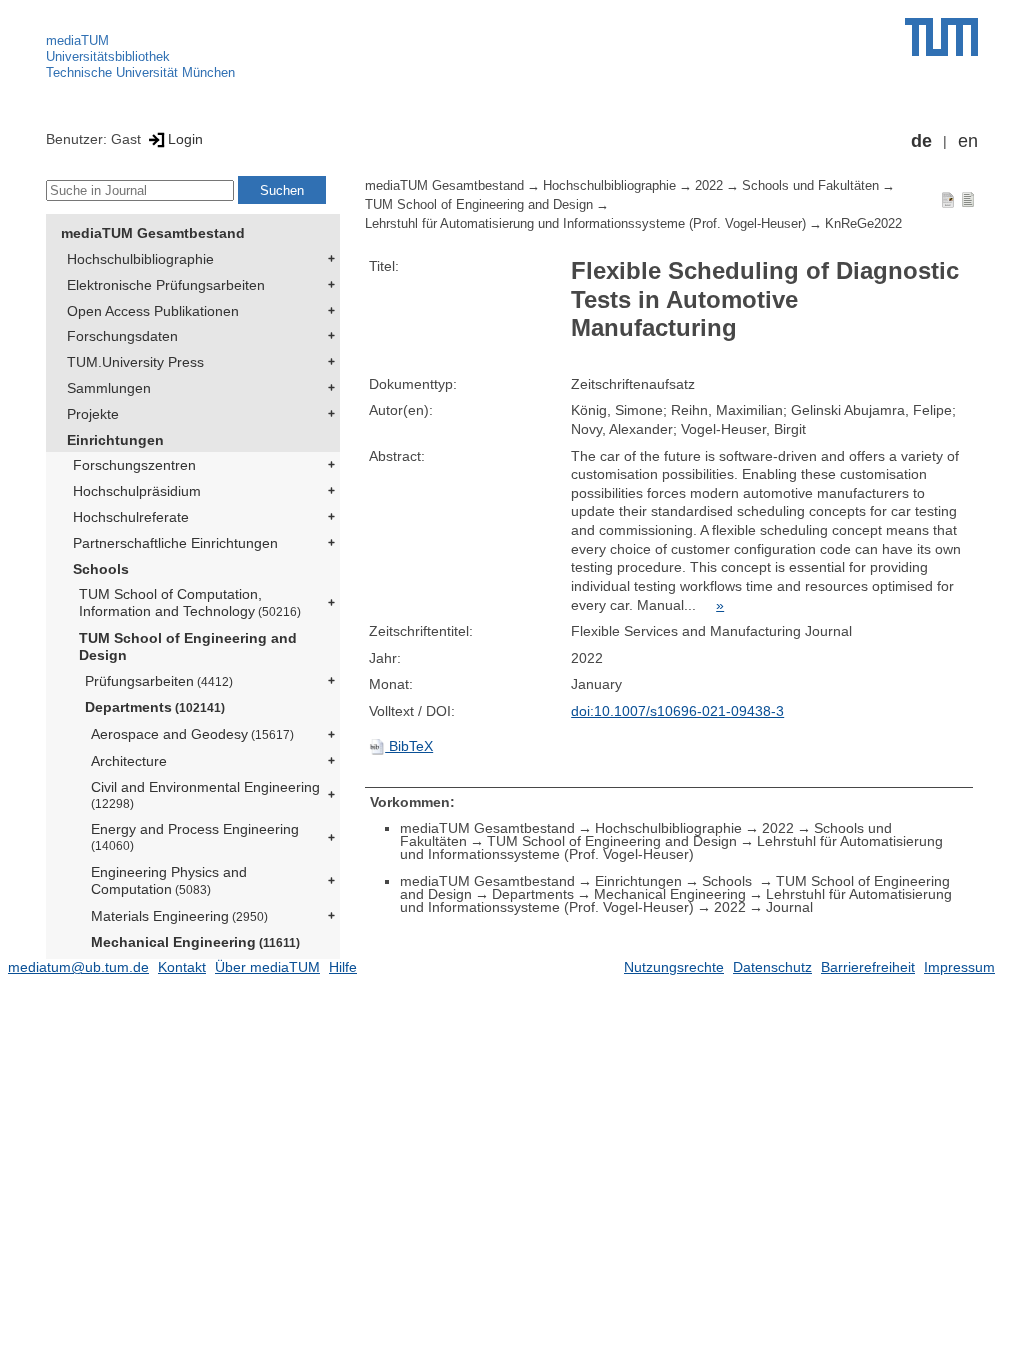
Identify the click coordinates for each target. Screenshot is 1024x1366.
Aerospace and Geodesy (192, 734)
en (968, 141)
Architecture (129, 761)
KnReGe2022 (863, 224)
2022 (709, 186)
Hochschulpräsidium (137, 491)
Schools (101, 569)
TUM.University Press (135, 362)
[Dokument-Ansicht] (948, 199)
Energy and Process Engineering (195, 836)
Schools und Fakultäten (810, 186)
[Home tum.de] (941, 37)
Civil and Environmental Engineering (205, 794)
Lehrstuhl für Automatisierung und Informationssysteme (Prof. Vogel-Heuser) (585, 224)
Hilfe (343, 967)
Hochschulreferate (131, 517)
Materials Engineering (179, 916)
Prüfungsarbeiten (159, 681)
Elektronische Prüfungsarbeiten (166, 285)
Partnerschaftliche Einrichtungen (175, 543)
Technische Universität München (140, 72)
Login (185, 139)
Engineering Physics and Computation (169, 880)
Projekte (93, 414)
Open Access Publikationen (153, 311)
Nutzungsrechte (674, 967)
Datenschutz (772, 967)
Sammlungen (109, 388)
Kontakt (182, 967)
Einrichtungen (115, 440)
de (921, 141)
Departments (155, 707)
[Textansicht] (968, 199)
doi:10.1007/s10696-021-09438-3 (677, 711)
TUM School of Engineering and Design (188, 646)
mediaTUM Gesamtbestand (153, 233)
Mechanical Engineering (195, 942)
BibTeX (409, 746)
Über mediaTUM (267, 967)
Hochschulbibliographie (140, 259)
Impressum (959, 967)
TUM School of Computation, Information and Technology (190, 602)
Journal (789, 907)
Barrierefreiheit (868, 967)
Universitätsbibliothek (108, 56)
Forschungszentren (134, 465)
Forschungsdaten (122, 336)
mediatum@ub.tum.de (78, 967)
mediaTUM (77, 40)
